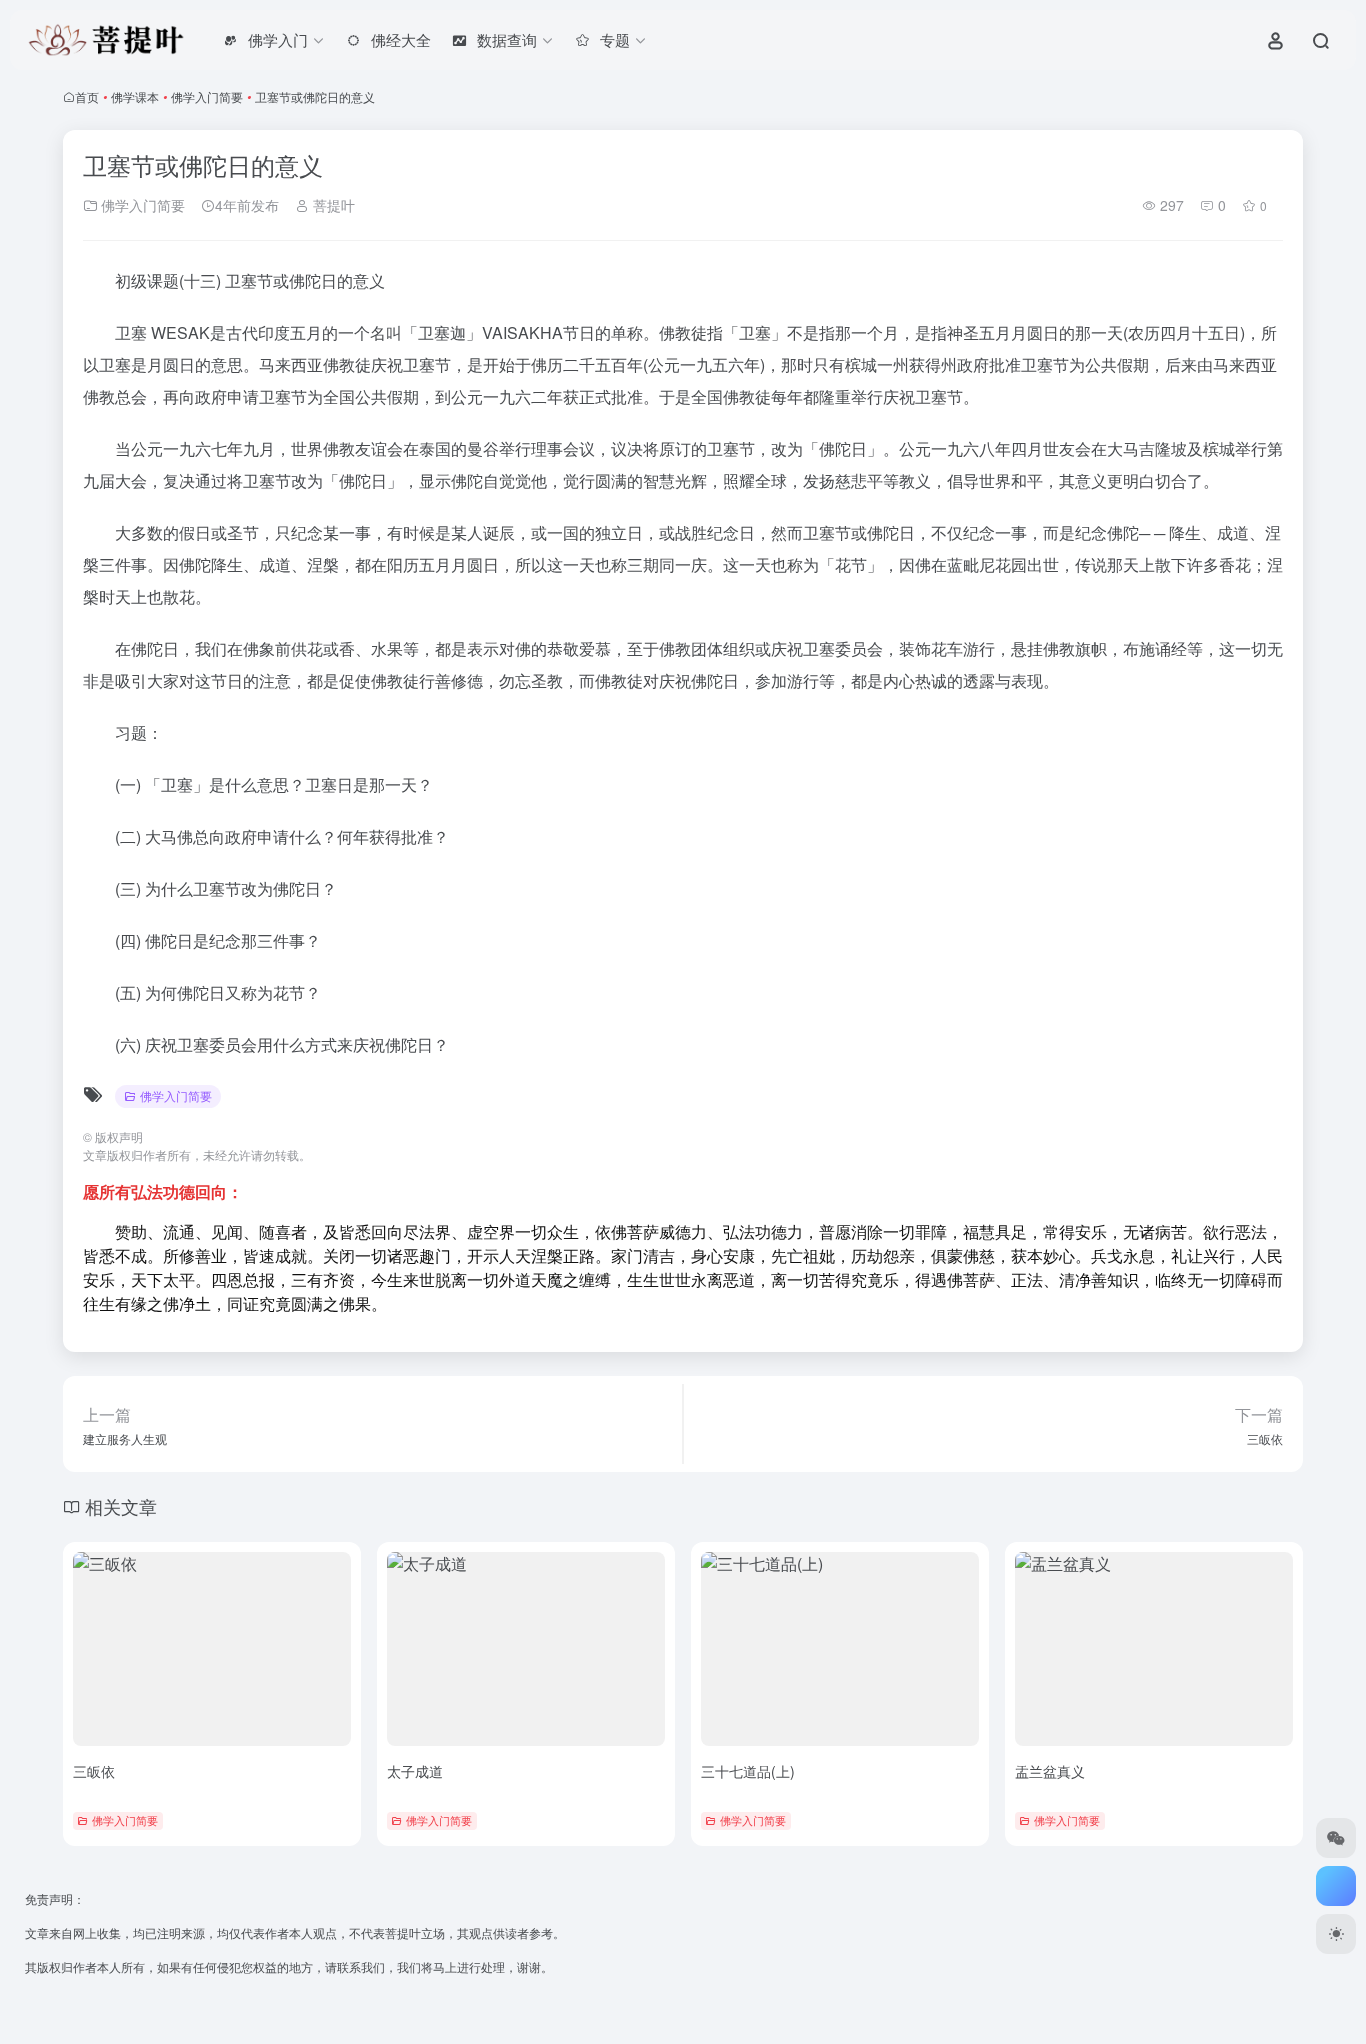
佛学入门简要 (207, 96)
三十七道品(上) (748, 1771)
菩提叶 (332, 205)
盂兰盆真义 (1050, 1771)
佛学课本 (135, 96)
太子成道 (415, 1771)
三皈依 (94, 1771)
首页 (87, 96)
